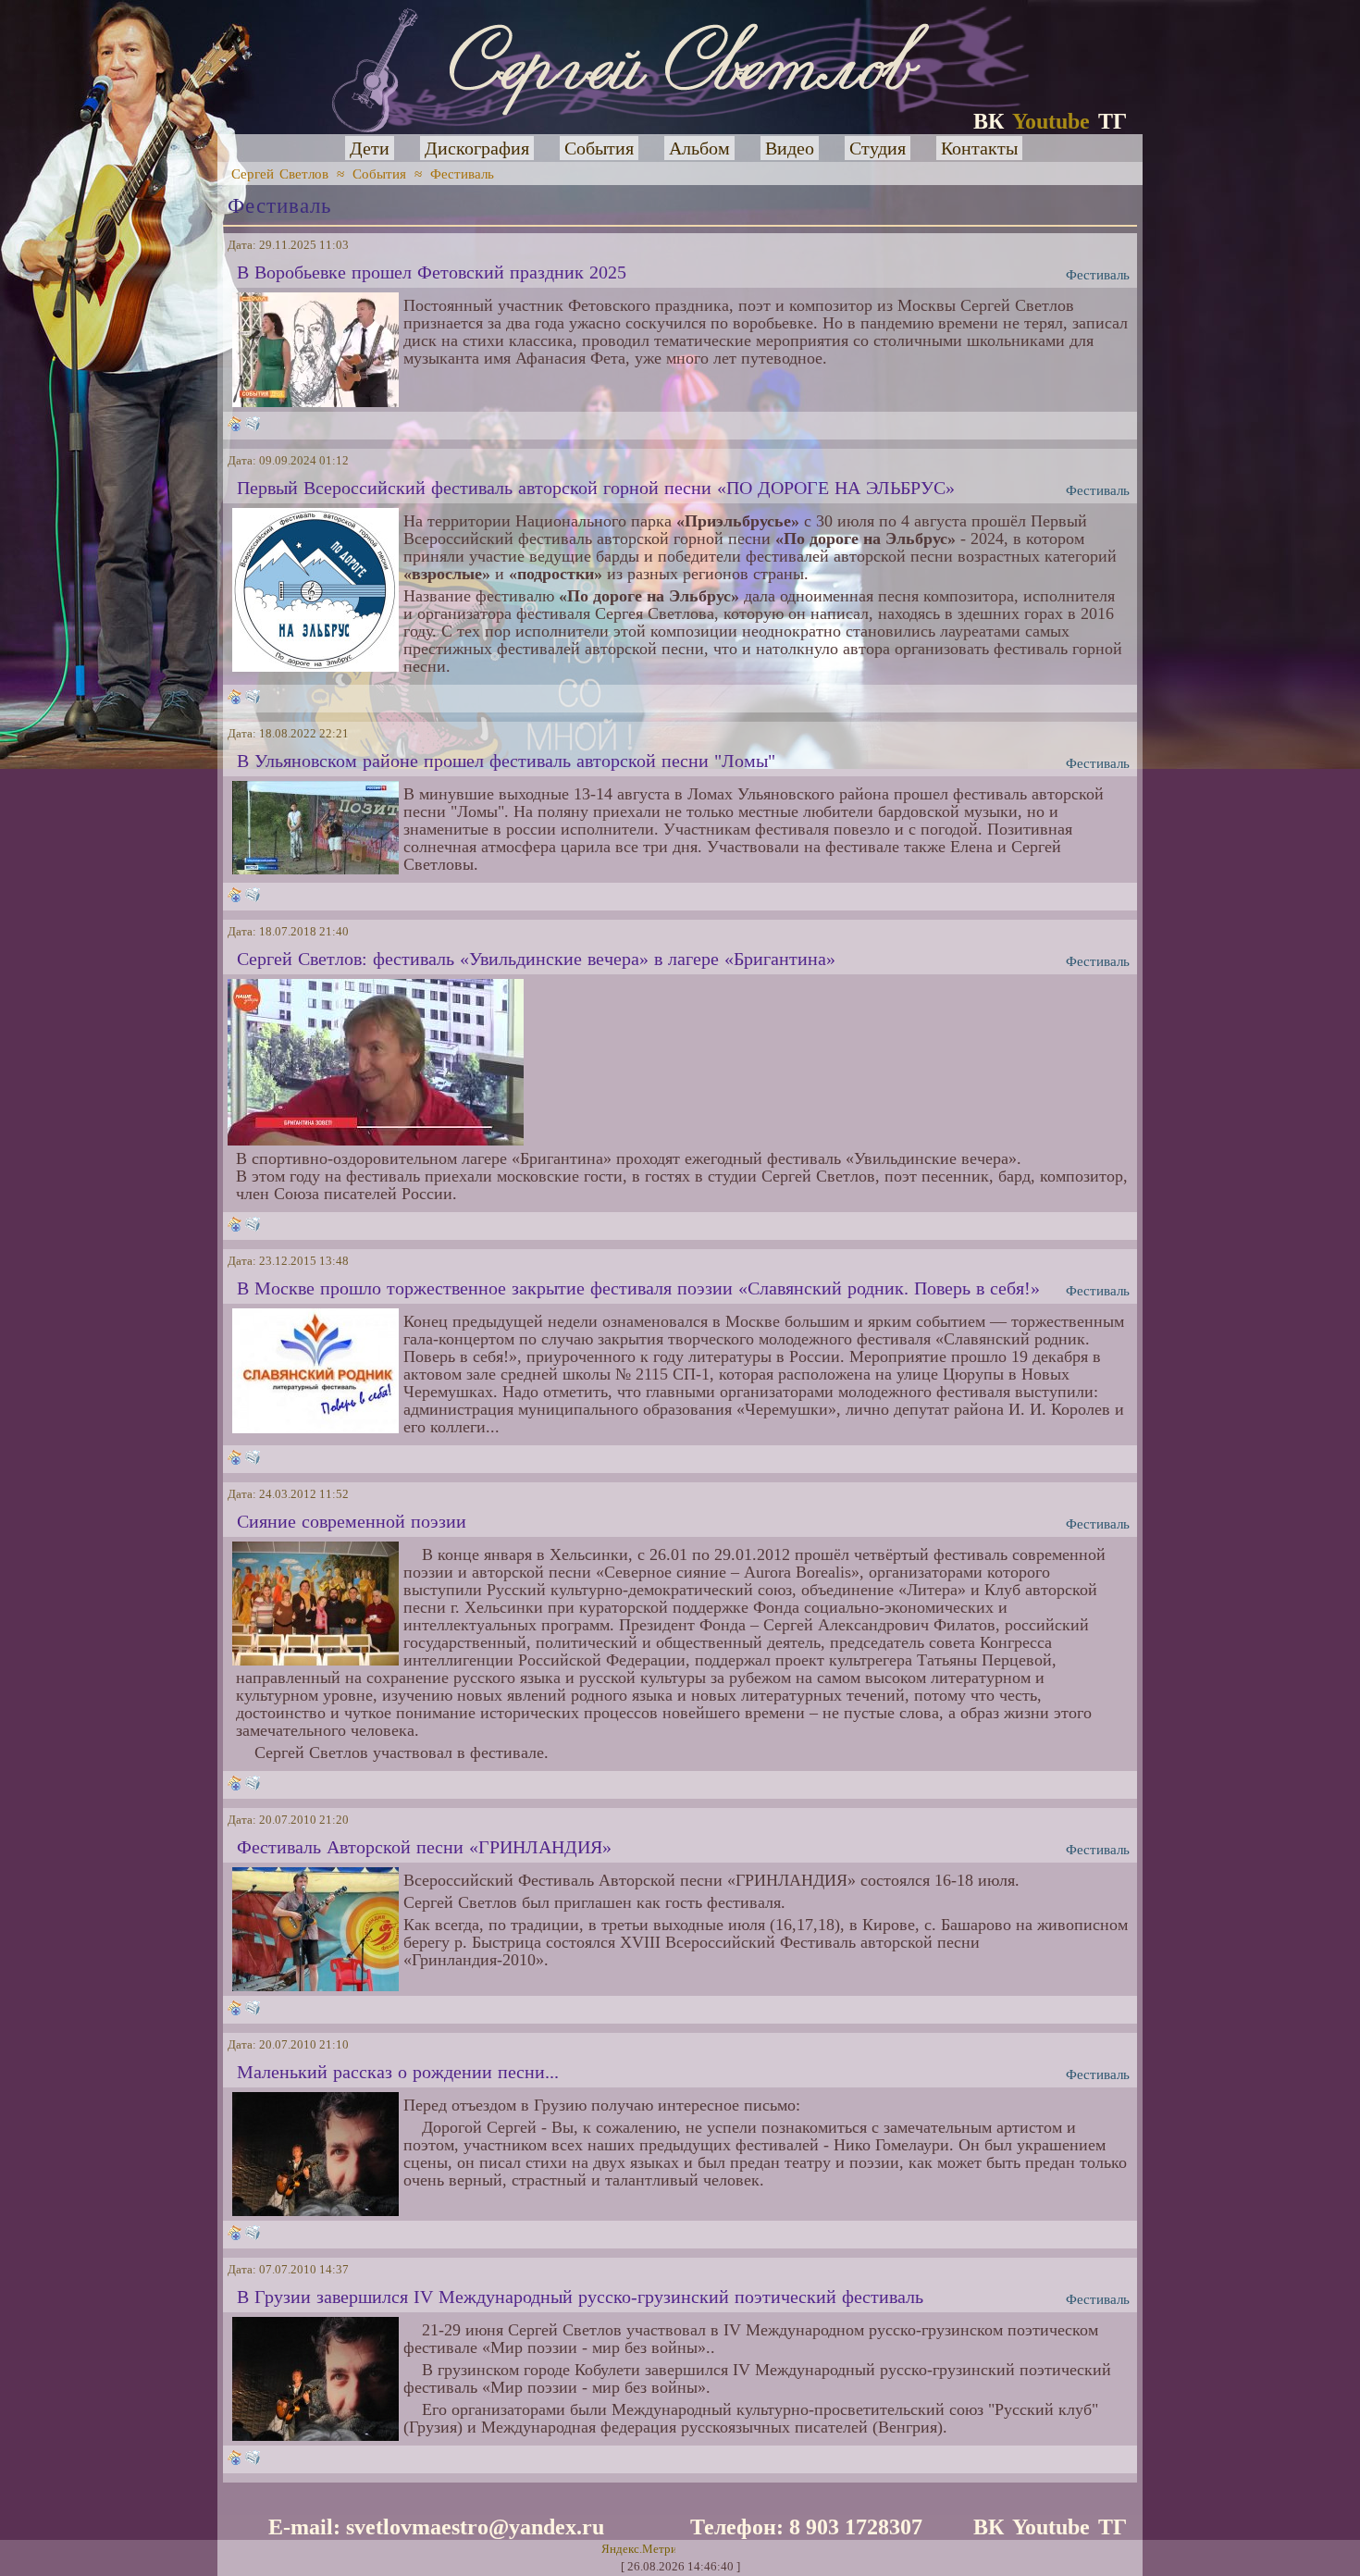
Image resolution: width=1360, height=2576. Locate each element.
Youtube (1051, 121)
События (599, 148)
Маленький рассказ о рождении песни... (398, 2072)
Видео (790, 148)
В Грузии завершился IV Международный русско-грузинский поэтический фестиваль (580, 2297)
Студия (878, 148)
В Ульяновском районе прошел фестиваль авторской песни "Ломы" (506, 761)
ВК (989, 121)
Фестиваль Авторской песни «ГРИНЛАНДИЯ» (424, 1847)
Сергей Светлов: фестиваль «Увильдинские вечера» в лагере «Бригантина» (536, 959)
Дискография (477, 148)
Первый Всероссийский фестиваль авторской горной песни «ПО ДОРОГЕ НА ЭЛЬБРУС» (596, 488)
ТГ (1113, 121)
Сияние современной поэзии (352, 1521)
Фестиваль (462, 174)
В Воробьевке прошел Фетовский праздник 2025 (432, 272)
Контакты (979, 148)
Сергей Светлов (280, 174)
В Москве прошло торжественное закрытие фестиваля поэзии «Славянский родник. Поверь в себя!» (638, 1288)
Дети (370, 148)
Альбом (699, 148)
